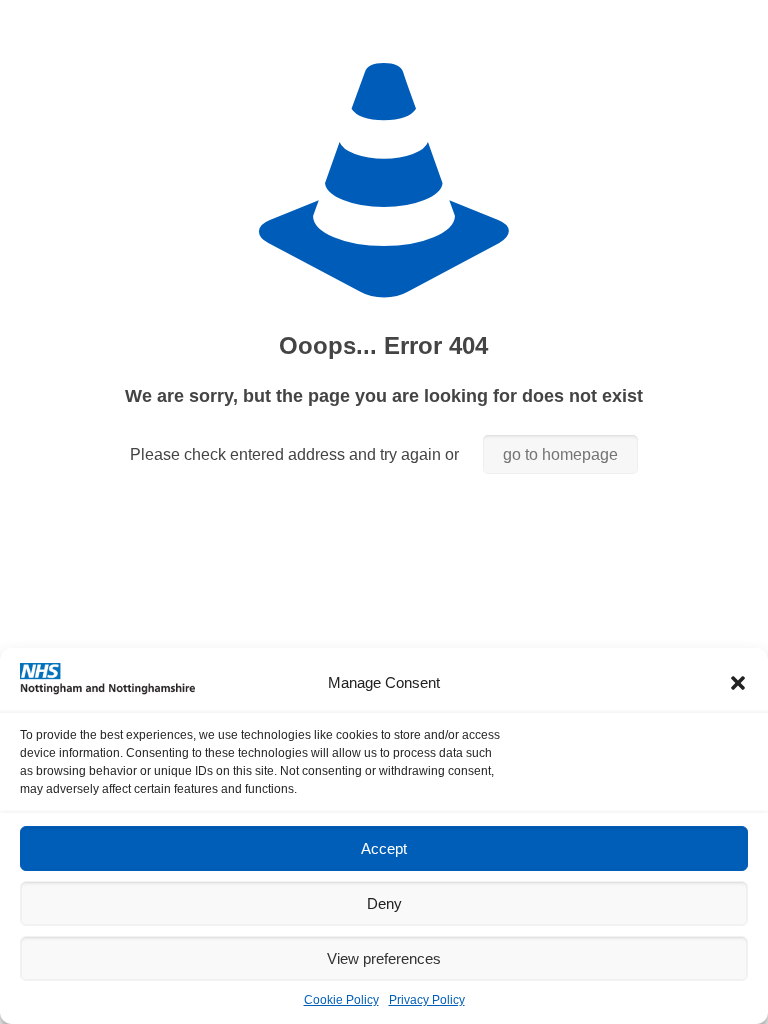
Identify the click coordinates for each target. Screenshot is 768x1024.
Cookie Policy (341, 1000)
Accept (384, 848)
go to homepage (560, 454)
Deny (384, 903)
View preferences (384, 958)
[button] (738, 683)
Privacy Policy (427, 1000)
